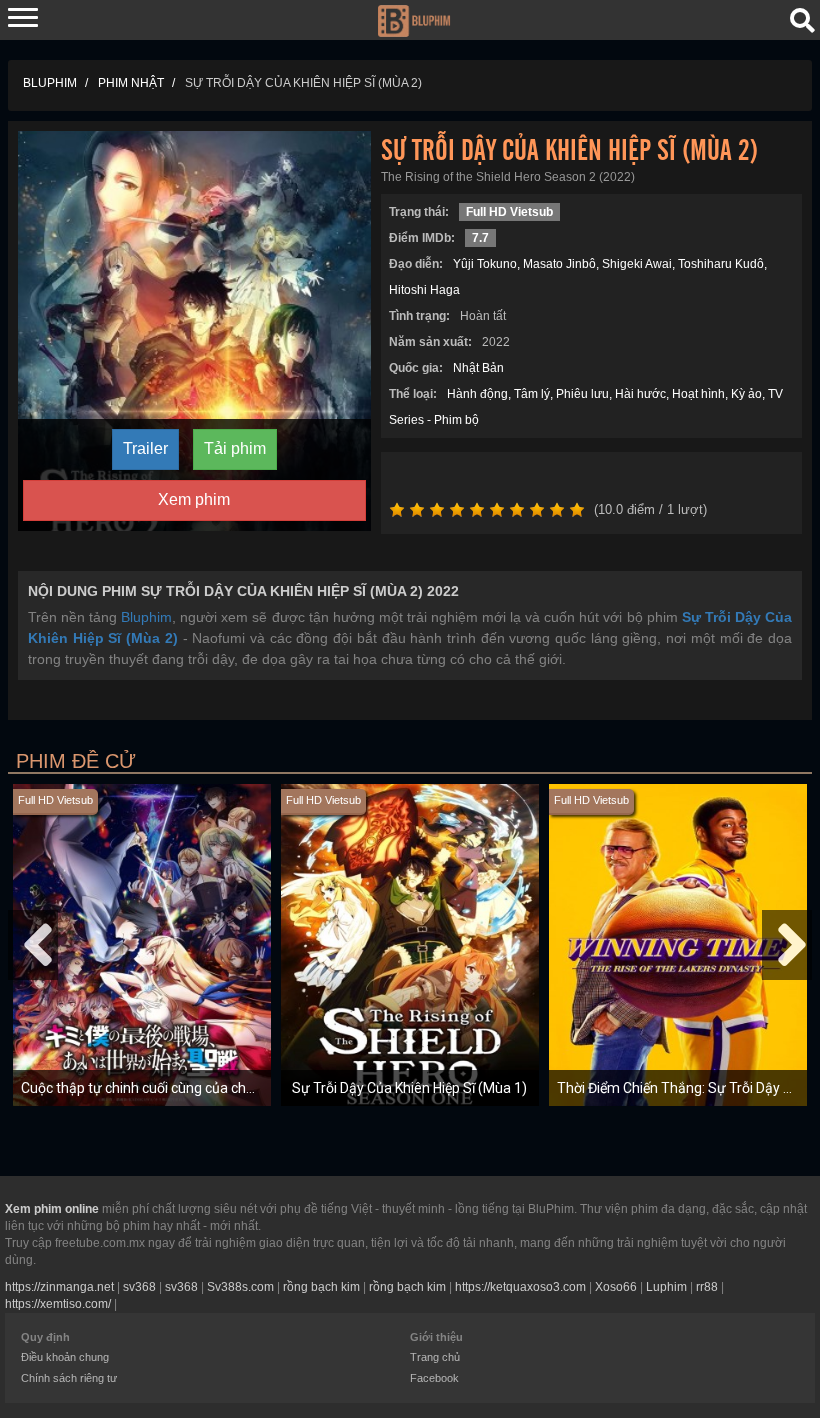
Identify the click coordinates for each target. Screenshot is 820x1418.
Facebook (434, 1378)
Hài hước (640, 394)
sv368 (139, 1287)
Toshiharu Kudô (721, 264)
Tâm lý (532, 394)
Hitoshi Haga (424, 290)
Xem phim (194, 499)
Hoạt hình (698, 394)
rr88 (707, 1287)
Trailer (145, 448)
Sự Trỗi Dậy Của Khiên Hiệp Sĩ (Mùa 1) (409, 1088)
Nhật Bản (478, 368)
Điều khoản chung (65, 1357)
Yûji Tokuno (485, 264)
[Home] (413, 19)
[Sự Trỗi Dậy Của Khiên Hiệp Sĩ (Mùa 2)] (194, 330)
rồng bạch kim (321, 1287)
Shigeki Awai (637, 264)
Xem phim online (52, 1209)
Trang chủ (435, 1357)
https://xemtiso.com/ (58, 1304)
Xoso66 (616, 1287)
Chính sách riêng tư (69, 1378)
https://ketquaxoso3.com (520, 1287)
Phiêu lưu (582, 394)
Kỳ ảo (746, 394)
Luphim (666, 1287)
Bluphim (146, 617)
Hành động (477, 394)
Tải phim (235, 448)
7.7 (480, 238)
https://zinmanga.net (59, 1287)
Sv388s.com (240, 1287)
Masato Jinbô (559, 264)
